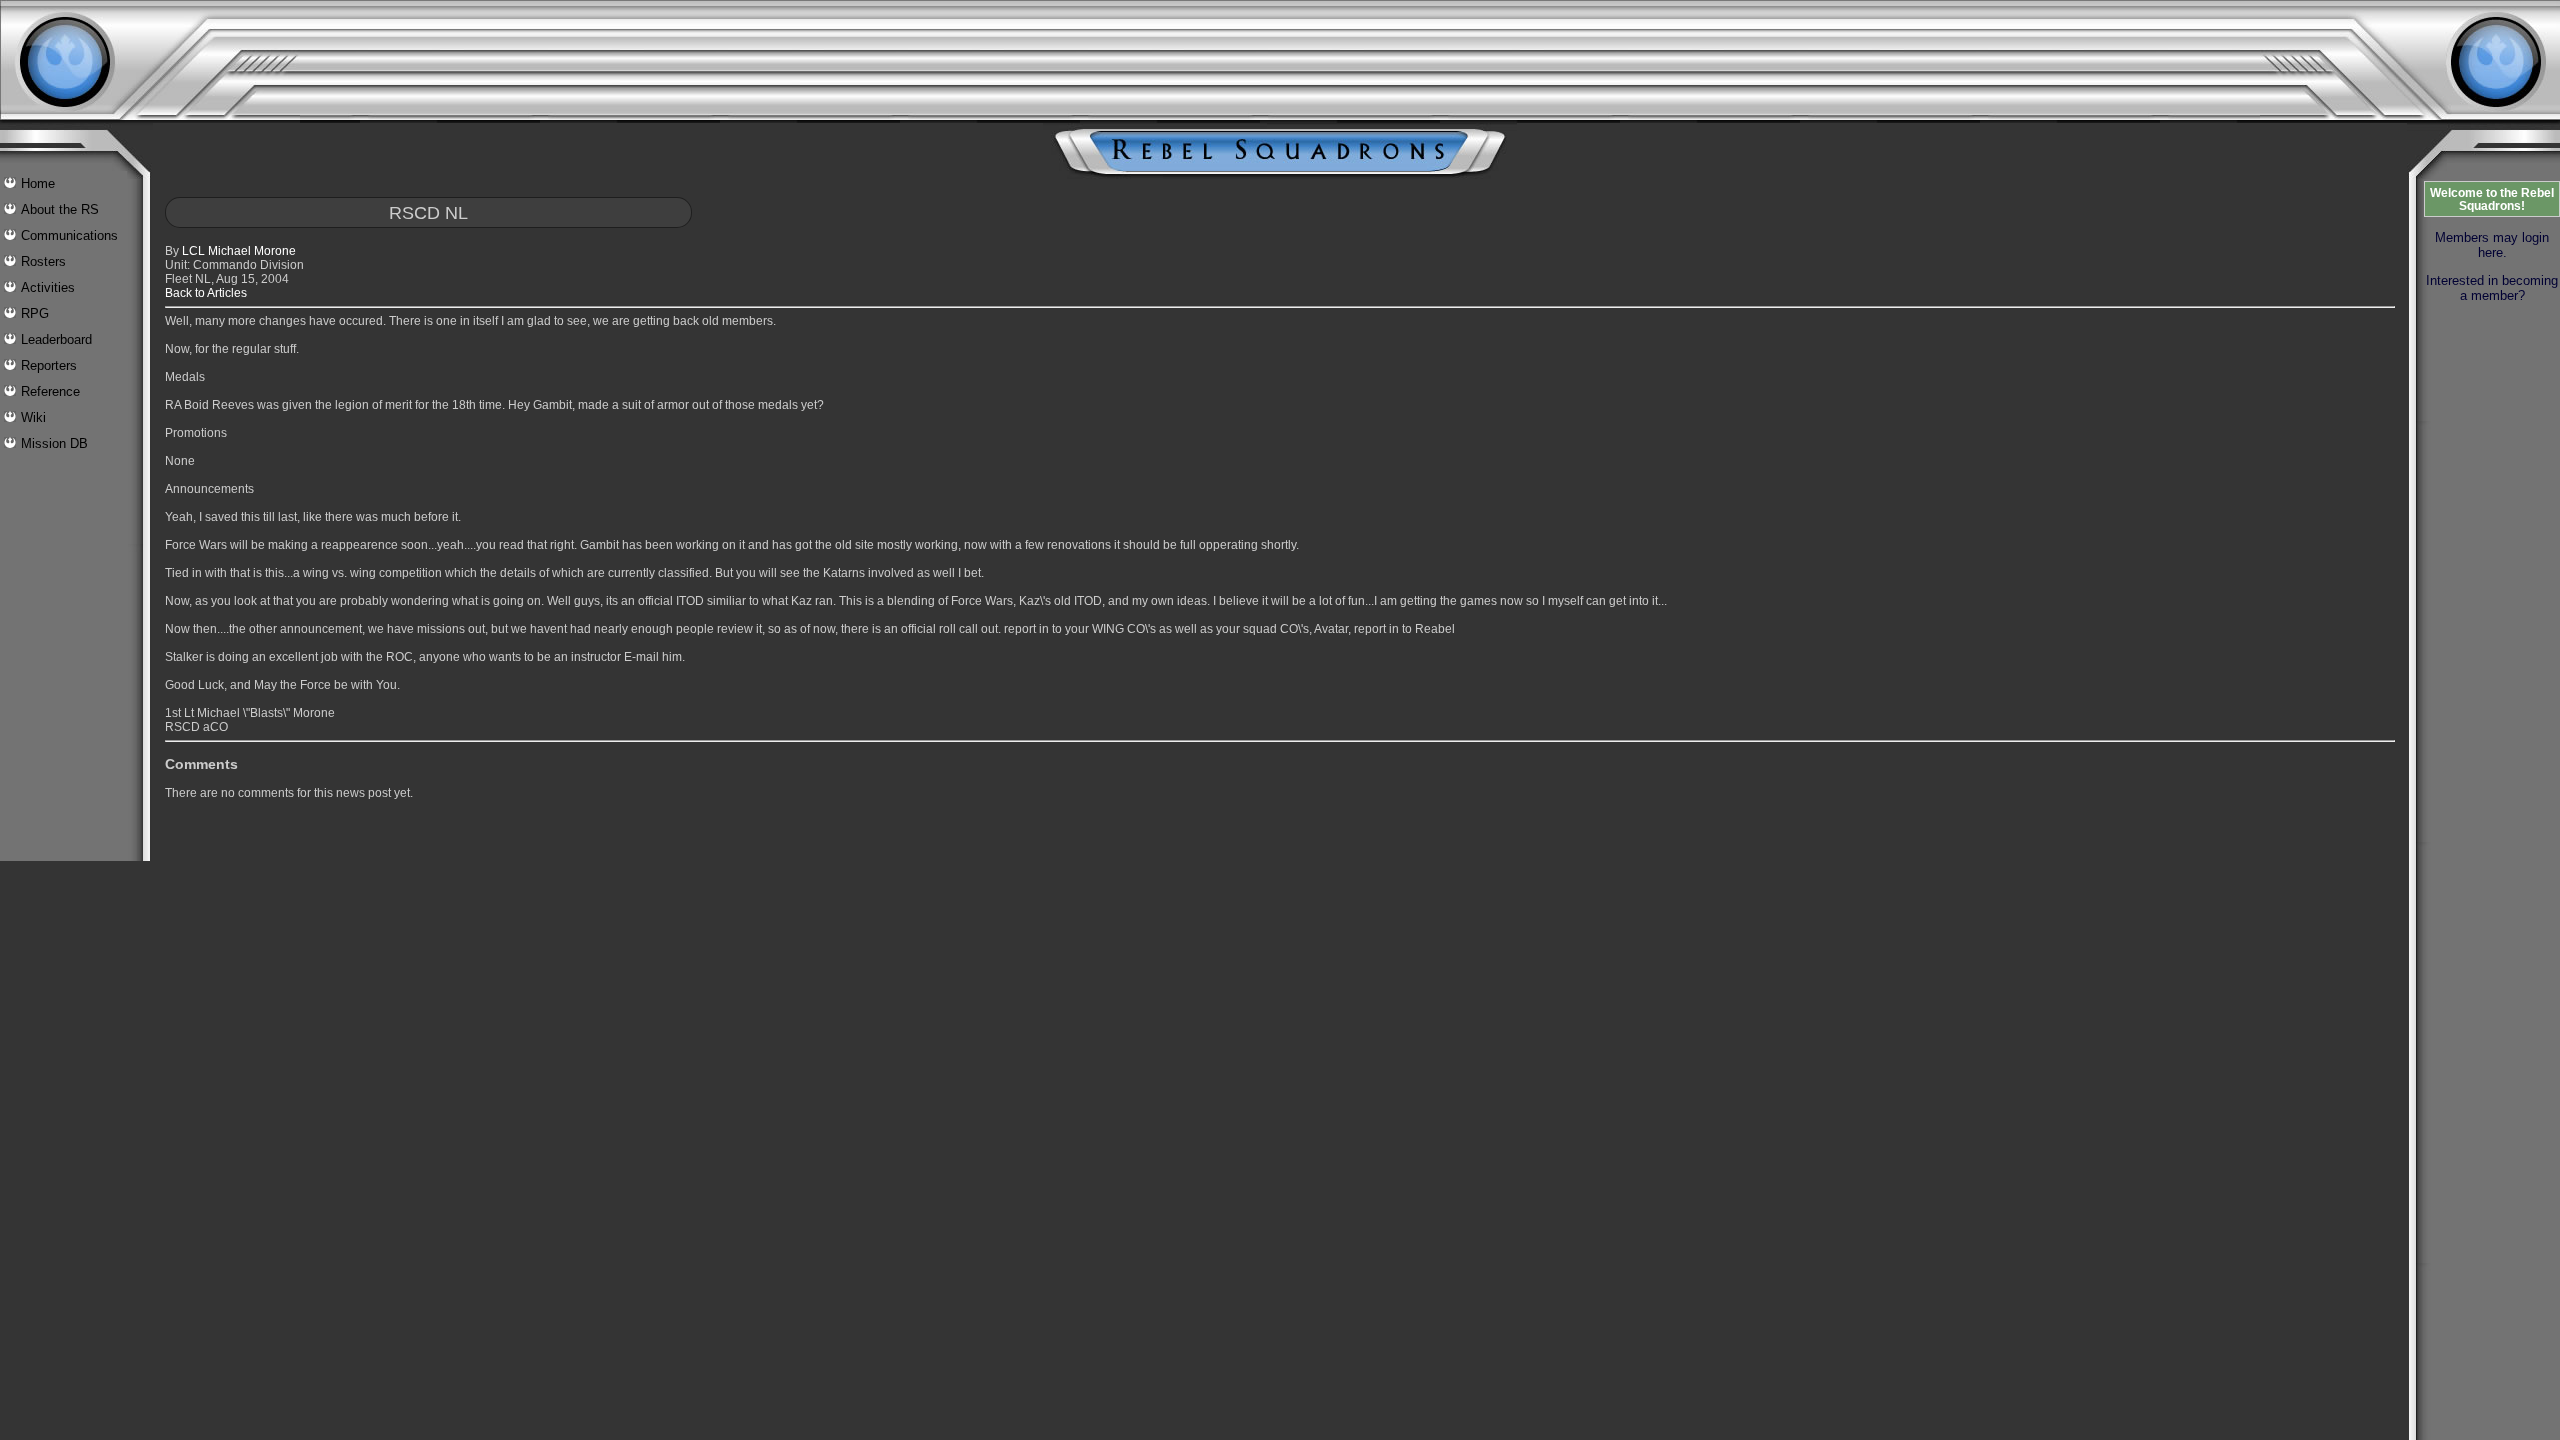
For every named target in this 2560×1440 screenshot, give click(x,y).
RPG (35, 313)
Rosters (43, 261)
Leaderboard (56, 339)
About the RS (60, 209)
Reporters (49, 365)
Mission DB (54, 443)
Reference (50, 391)
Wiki (33, 417)
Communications (69, 235)
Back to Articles (206, 293)
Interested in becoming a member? (2492, 288)
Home (38, 183)
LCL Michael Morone (239, 251)
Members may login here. (2492, 245)
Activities (48, 287)
